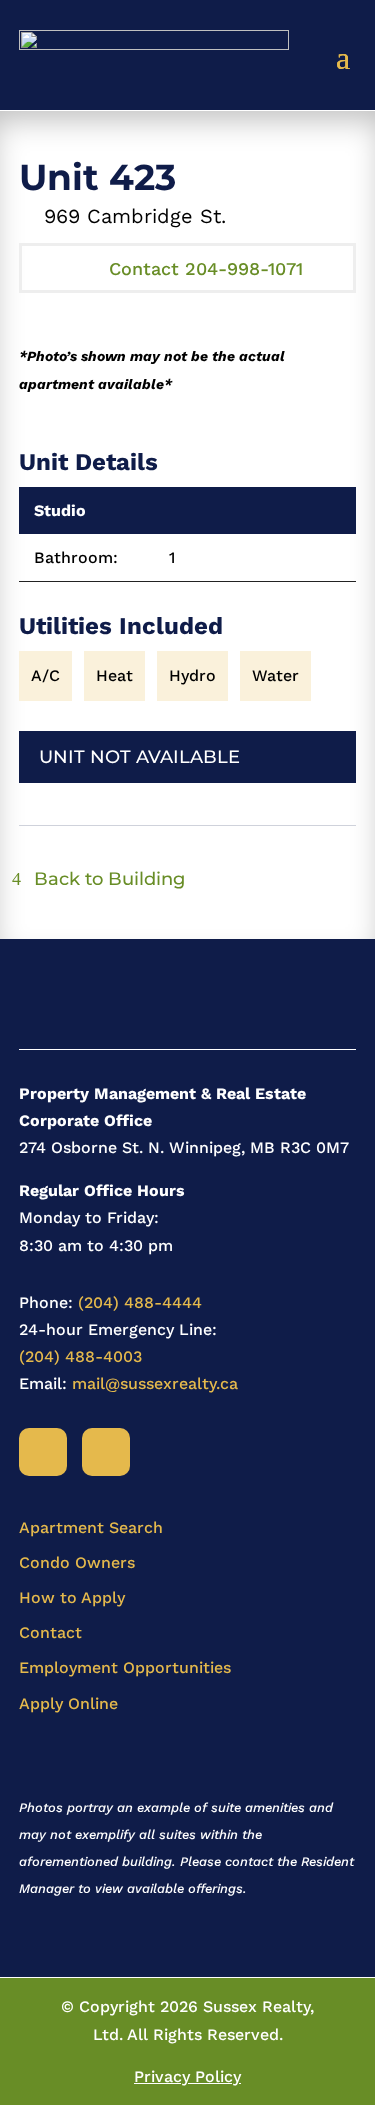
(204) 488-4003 (80, 1356)
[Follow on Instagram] (106, 1452)
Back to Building (109, 879)
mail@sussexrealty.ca (155, 1383)
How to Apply (72, 1597)
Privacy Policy (187, 2076)
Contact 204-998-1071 (206, 268)
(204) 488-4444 (140, 1302)
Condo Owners (77, 1562)
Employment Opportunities (125, 1667)
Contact (50, 1632)
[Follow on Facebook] (43, 1452)
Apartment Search (91, 1527)
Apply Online (68, 1703)
